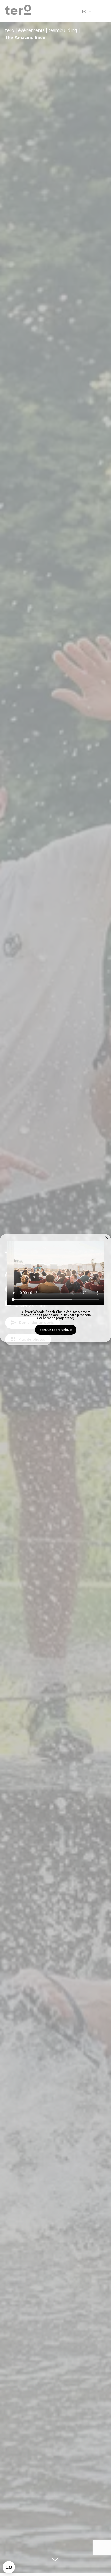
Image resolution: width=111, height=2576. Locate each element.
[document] (55, 1288)
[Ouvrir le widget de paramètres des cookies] (9, 2567)
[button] (107, 1238)
